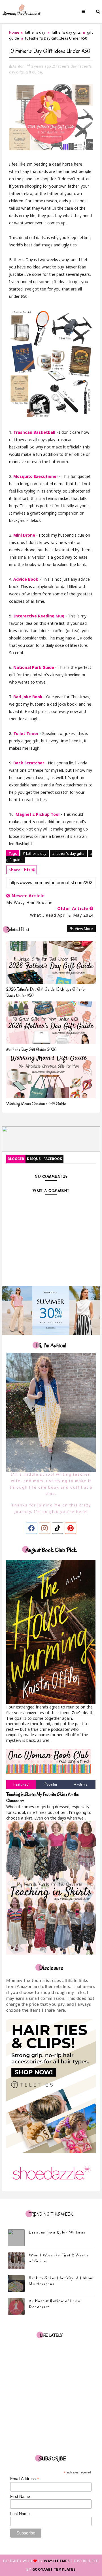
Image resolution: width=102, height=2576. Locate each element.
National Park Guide (34, 667)
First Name (20, 2496)
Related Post (18, 930)
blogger (16, 1159)
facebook (53, 1159)
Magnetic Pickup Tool (38, 814)
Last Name (20, 2514)
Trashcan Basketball (34, 432)
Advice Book (26, 579)
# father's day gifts (68, 853)
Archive (81, 1784)
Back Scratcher (29, 763)
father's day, (67, 66)
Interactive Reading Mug (39, 616)
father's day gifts (66, 32)
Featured (21, 1784)
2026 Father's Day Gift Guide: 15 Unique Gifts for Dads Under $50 (46, 992)
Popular (51, 1784)
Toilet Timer (26, 733)
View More (84, 929)
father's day (35, 32)
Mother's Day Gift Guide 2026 (31, 1050)
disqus (34, 1159)
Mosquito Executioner (36, 476)
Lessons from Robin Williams (57, 2232)
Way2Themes (57, 2561)
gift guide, (34, 72)
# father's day (35, 853)
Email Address (25, 2479)
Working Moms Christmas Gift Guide (36, 1104)
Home (14, 32)
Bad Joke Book (28, 697)
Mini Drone (24, 535)
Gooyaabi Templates (54, 2569)
